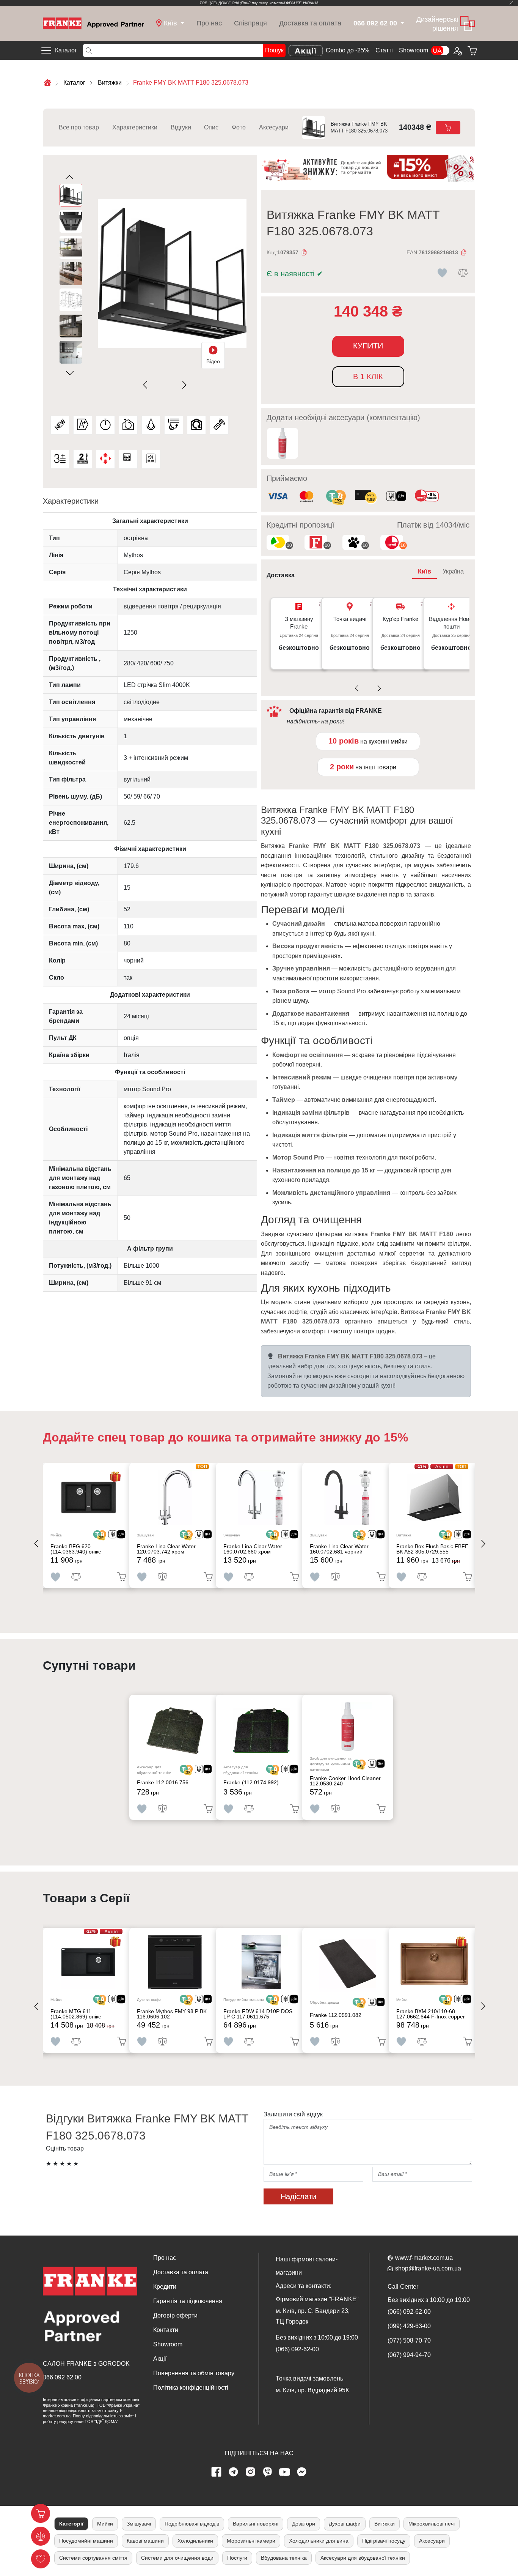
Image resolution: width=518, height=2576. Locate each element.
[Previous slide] (147, 385)
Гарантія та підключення (188, 2301)
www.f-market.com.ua (424, 2258)
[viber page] (268, 2472)
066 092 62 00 (62, 2377)
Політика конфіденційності (191, 2388)
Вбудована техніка (284, 2558)
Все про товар (79, 127)
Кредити (165, 2287)
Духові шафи (345, 2524)
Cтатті (384, 50)
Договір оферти (175, 2315)
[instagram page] (251, 2472)
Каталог (66, 50)
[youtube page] (285, 2472)
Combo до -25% (348, 50)
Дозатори (304, 2524)
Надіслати (298, 2196)
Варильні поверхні (256, 2524)
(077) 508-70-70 (409, 2340)
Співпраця (250, 23)
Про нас (209, 23)
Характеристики (135, 127)
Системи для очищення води (177, 2558)
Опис (211, 127)
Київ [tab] (425, 571)
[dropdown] (402, 23)
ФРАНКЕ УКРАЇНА (302, 3)
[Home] (93, 23)
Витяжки (385, 2524)
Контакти (166, 2330)
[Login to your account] (457, 50)
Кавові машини (145, 2541)
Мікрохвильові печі (432, 2524)
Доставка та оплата (310, 23)
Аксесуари (274, 127)
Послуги (237, 2558)
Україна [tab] (453, 571)
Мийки (105, 2524)
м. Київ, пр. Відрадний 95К (312, 2390)
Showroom (414, 50)
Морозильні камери (251, 2541)
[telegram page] (234, 2472)
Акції (160, 2359)
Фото (239, 127)
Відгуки (181, 127)
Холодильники (195, 2541)
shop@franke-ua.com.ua (428, 2268)
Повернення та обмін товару (194, 2373)
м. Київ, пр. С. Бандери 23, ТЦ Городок (313, 2316)
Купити (368, 346)
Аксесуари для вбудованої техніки (363, 2558)
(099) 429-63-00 (409, 2326)
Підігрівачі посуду (384, 2541)
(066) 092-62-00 (297, 2349)
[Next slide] (183, 385)
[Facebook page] (217, 2472)
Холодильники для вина (319, 2541)
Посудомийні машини (86, 2541)
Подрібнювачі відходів (192, 2524)
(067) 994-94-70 (409, 2355)
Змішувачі (139, 2524)
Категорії (71, 2524)
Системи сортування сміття (93, 2558)
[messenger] (302, 2472)
